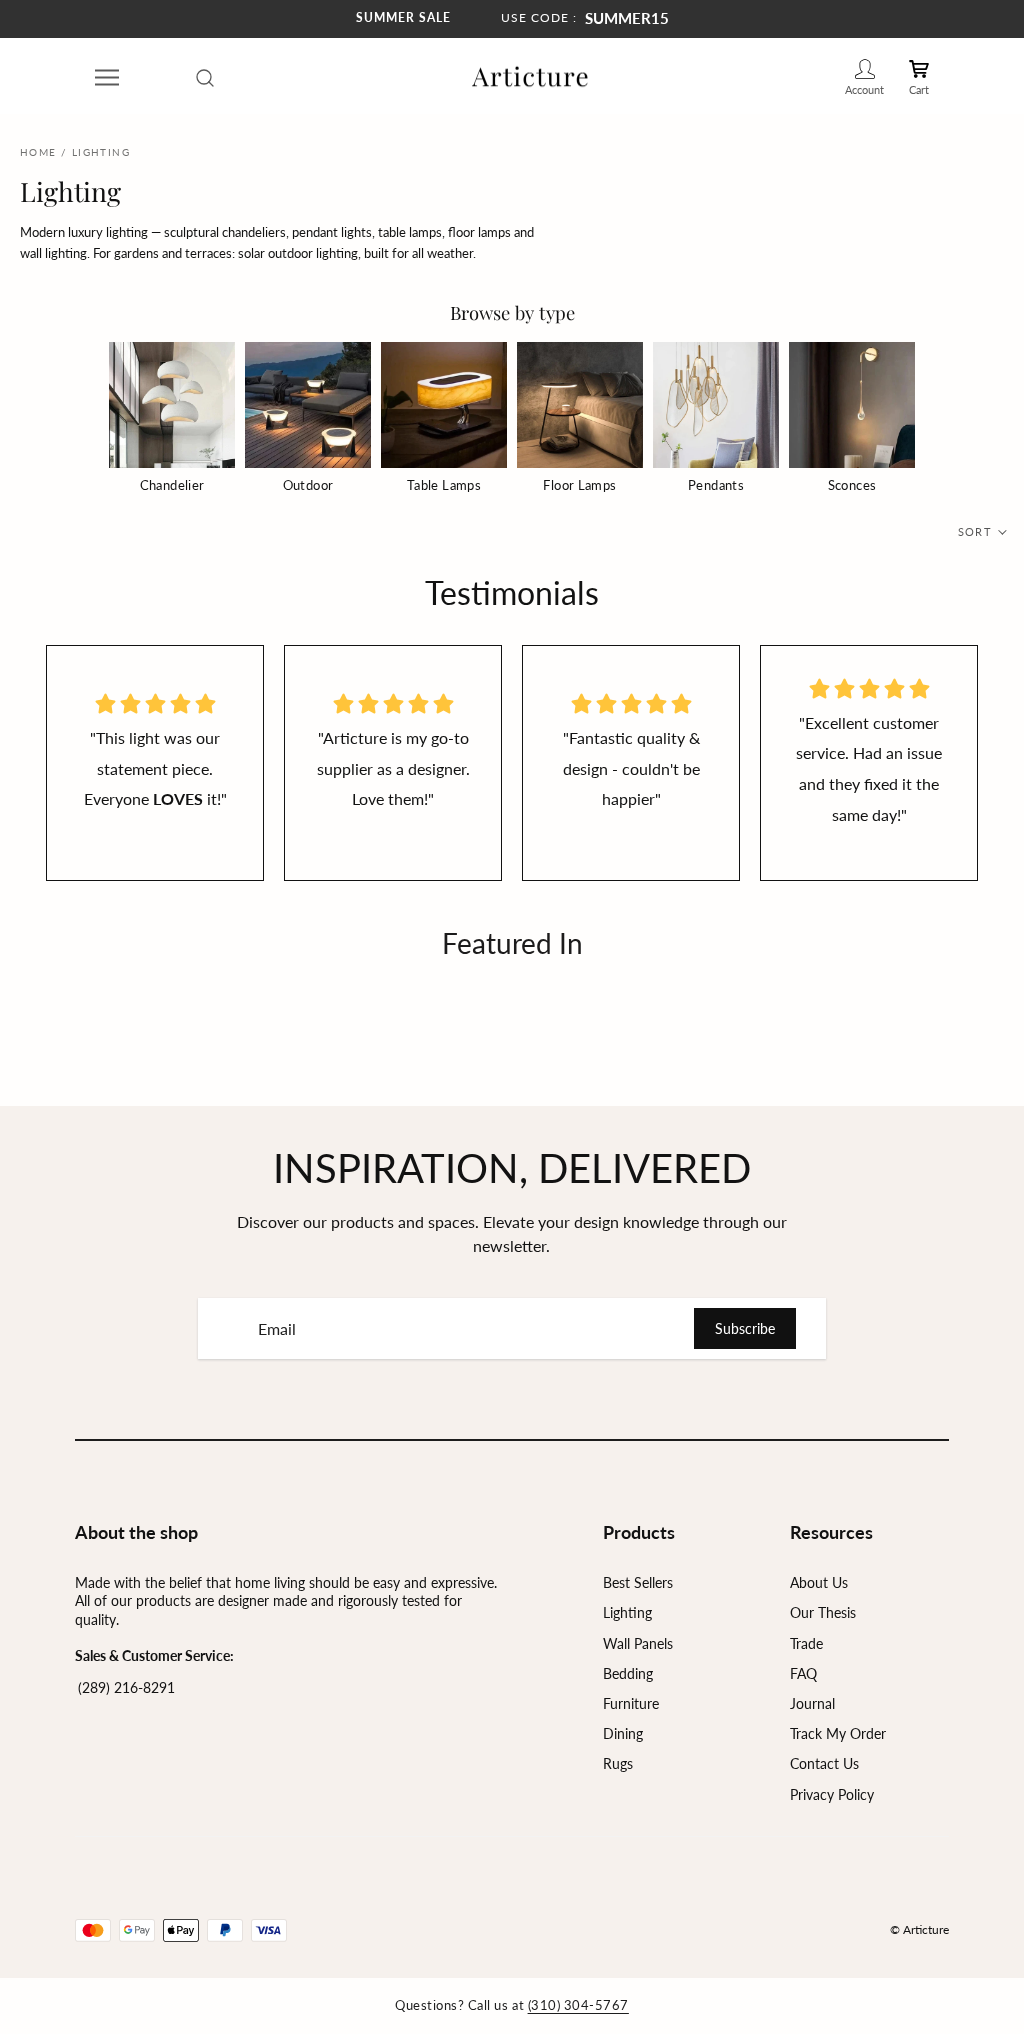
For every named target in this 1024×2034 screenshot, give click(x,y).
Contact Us (824, 1763)
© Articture (919, 1929)
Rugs (618, 1763)
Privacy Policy (832, 1794)
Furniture (631, 1703)
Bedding (628, 1673)
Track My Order (838, 1733)
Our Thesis (823, 1612)
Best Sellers (638, 1582)
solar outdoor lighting (298, 253)
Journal (812, 1703)
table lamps (410, 232)
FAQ (803, 1673)
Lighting (627, 1612)
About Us (819, 1582)
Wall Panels (638, 1643)
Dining (623, 1733)
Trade (806, 1643)
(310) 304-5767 (578, 2005)
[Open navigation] (107, 77)
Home (38, 152)
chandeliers (254, 232)
